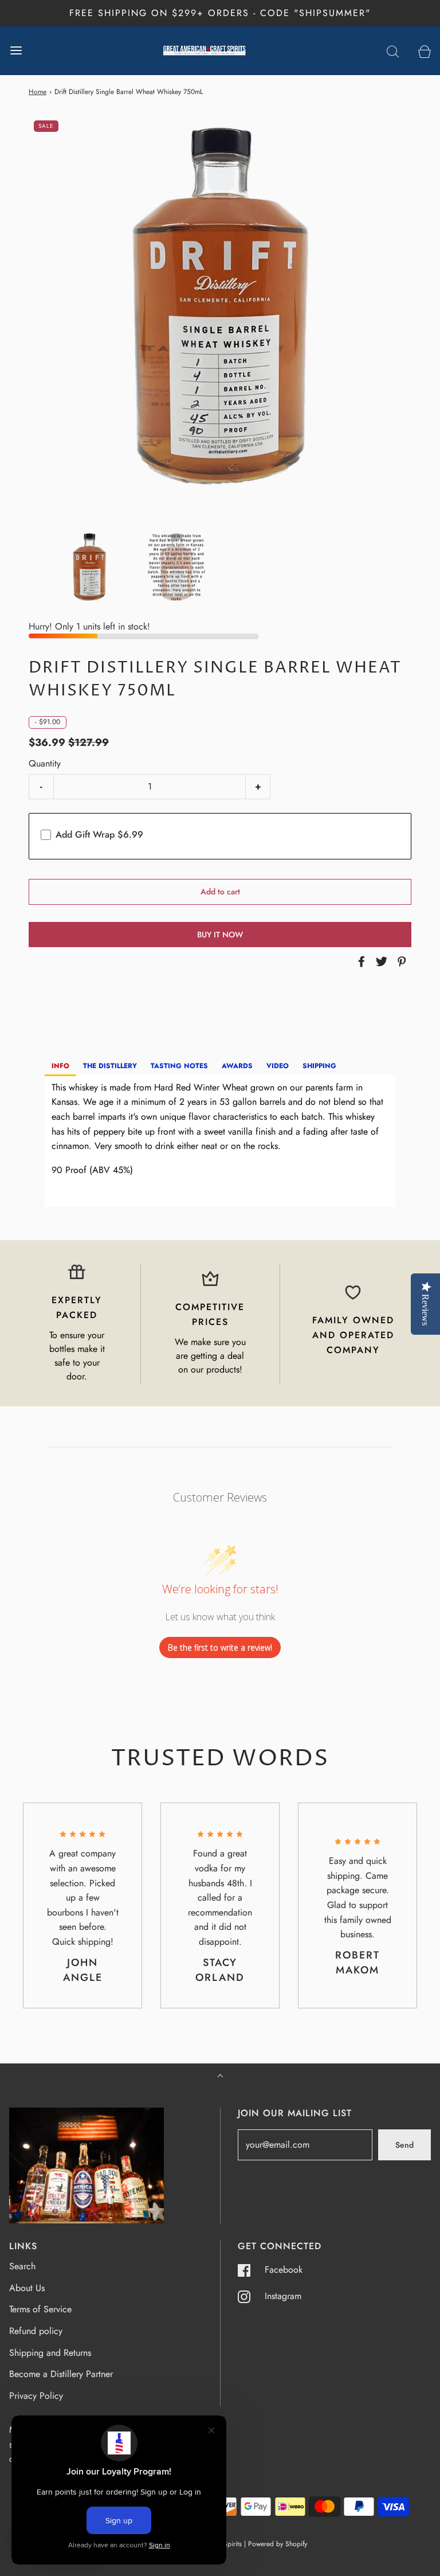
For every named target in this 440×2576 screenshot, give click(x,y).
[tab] (60, 1067)
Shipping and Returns (50, 2353)
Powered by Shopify (278, 2544)
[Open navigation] (16, 51)
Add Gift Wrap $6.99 (99, 834)
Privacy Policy (36, 2396)
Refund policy (36, 2331)
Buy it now (220, 935)
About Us (27, 2288)
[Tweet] (380, 961)
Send (404, 2145)
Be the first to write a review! (220, 1647)
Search (22, 2266)
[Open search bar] (393, 51)
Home (38, 92)
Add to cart (220, 892)
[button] (89, 567)
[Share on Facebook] (360, 961)
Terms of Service (40, 2309)
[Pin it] (400, 961)
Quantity (45, 763)
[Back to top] (220, 2077)
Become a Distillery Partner (61, 2374)
